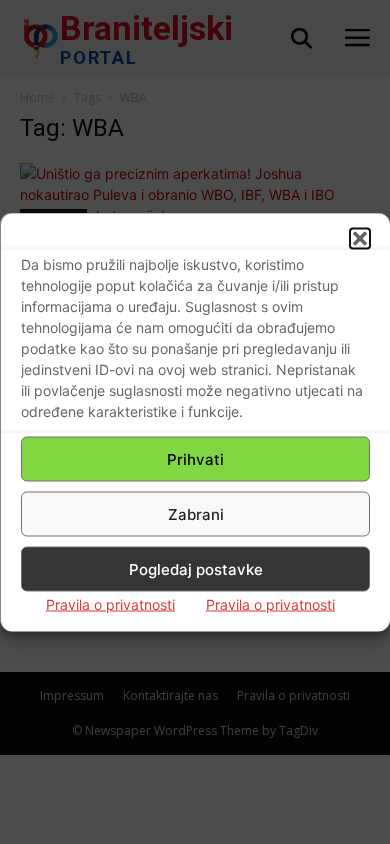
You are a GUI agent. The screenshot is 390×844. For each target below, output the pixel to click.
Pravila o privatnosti (110, 604)
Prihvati (195, 458)
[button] (360, 239)
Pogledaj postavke (196, 568)
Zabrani (196, 513)
